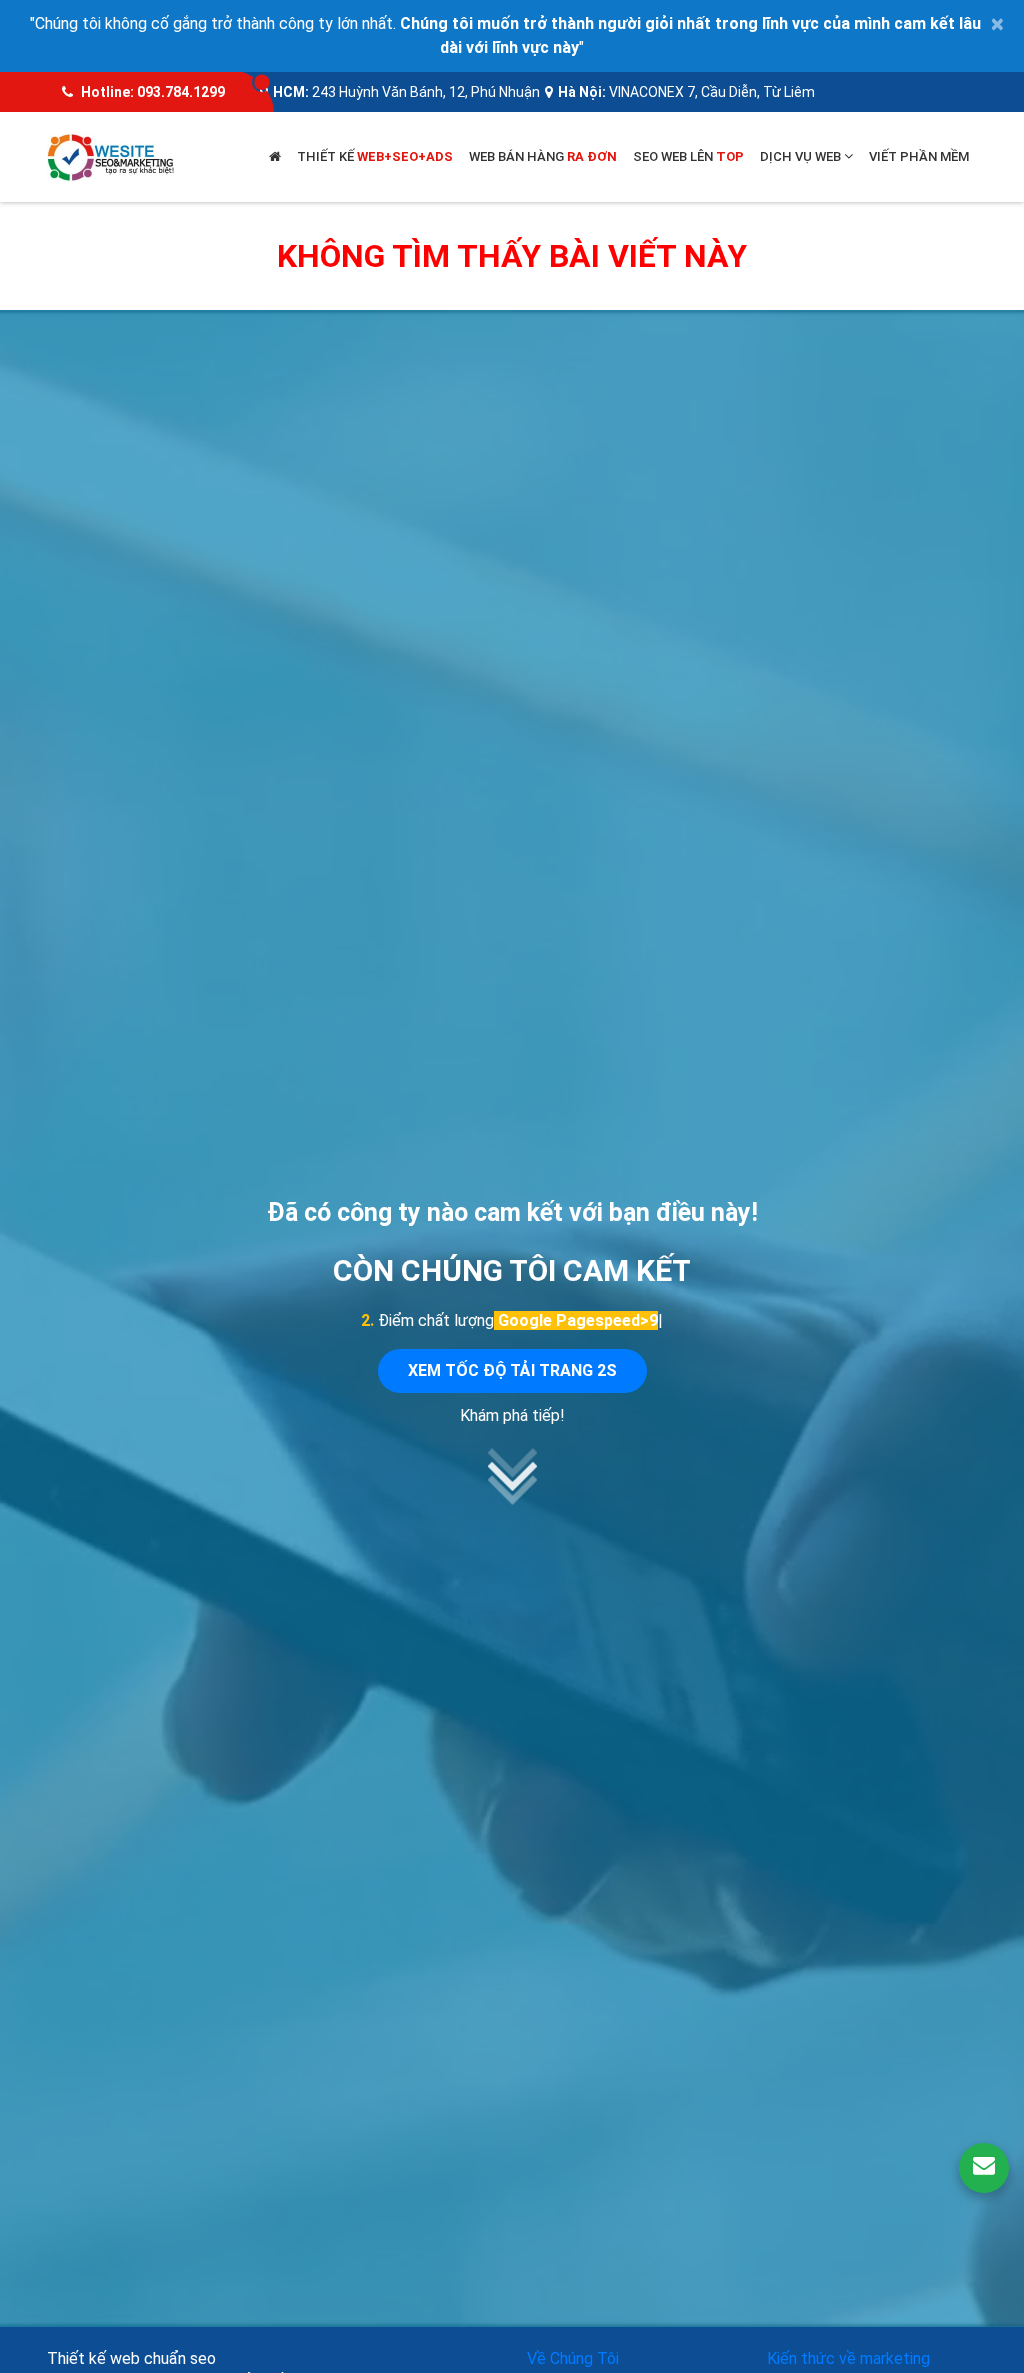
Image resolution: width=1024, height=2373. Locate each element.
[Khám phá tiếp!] (512, 1499)
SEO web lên (688, 156)
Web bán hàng (543, 156)
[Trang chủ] (275, 157)
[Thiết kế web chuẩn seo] (112, 155)
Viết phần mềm (919, 156)
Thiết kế (375, 156)
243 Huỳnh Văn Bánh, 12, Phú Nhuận (426, 92)
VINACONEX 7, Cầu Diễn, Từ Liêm (712, 92)
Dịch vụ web (802, 156)
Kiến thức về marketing (848, 2358)
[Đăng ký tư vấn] (984, 2168)
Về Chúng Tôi (573, 2358)
